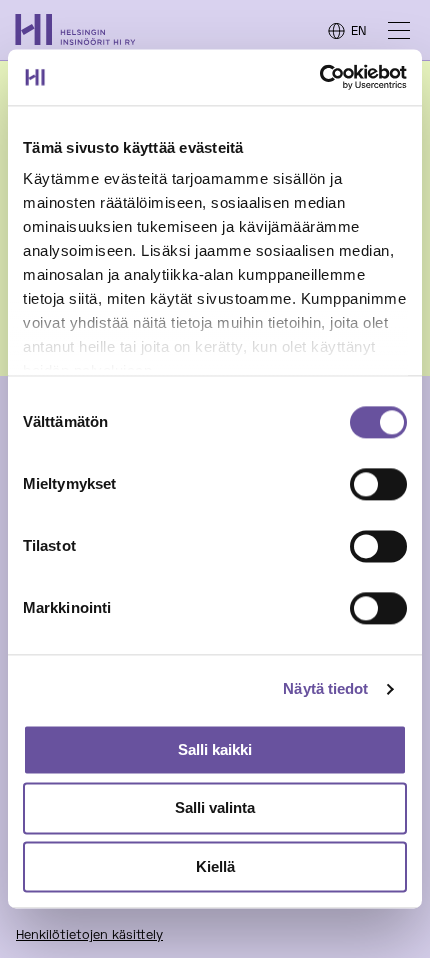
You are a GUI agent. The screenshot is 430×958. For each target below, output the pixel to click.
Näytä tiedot (325, 688)
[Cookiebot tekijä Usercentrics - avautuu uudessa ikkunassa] (319, 77)
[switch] (378, 484)
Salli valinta (215, 808)
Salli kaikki (215, 749)
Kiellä (215, 866)
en (358, 32)
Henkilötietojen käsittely (89, 936)
